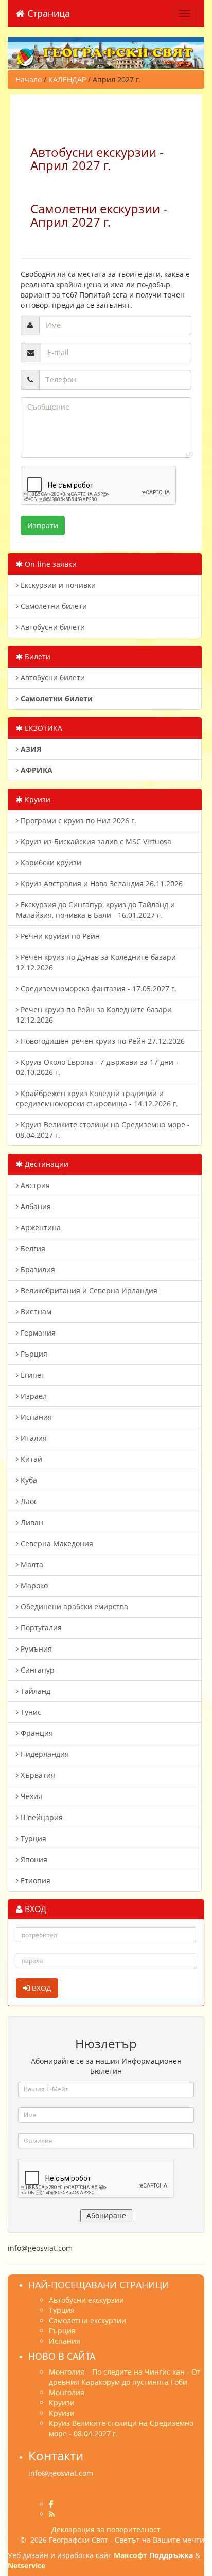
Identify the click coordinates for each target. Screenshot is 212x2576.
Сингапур (37, 1670)
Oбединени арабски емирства (73, 1607)
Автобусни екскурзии (86, 2300)
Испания (35, 1417)
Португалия (40, 1628)
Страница (47, 13)
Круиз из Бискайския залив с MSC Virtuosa (95, 841)
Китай (30, 1459)
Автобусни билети (52, 627)
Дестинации (46, 1164)
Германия (37, 1333)
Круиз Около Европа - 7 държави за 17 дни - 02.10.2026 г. (97, 1067)
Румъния (35, 1649)
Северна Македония (56, 1543)
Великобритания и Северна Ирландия (88, 1291)
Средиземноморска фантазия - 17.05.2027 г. (98, 988)
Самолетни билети (53, 606)
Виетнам (35, 1312)
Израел (33, 1396)
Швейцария (41, 1817)
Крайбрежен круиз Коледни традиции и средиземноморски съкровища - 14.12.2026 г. (97, 1098)
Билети (37, 656)
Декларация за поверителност (106, 2529)
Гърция (33, 1354)
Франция (36, 1733)
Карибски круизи (50, 863)
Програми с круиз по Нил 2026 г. (77, 820)
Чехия (30, 1796)
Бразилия (37, 1270)
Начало (29, 79)
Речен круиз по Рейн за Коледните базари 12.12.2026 (94, 1015)
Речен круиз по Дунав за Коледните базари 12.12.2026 (96, 962)
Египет (32, 1375)
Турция (32, 1838)
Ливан (31, 1522)
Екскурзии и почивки (57, 585)
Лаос (28, 1501)
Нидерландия (44, 1754)
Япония (33, 1859)
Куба (28, 1480)
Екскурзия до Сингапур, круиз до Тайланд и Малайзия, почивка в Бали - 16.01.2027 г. (95, 910)
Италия (33, 1438)
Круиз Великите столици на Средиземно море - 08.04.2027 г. (103, 1130)
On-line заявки (50, 564)
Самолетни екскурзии (87, 2320)
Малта (31, 1564)
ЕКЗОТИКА (42, 728)
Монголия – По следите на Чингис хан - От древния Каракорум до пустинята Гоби (125, 2377)
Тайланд (34, 1691)
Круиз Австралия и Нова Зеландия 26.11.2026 (101, 884)
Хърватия (37, 1775)
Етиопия (34, 1880)
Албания (35, 1206)
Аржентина (40, 1227)
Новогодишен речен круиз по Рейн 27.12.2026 (102, 1041)
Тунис (30, 1712)
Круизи (37, 799)
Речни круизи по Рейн (59, 936)
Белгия (32, 1248)
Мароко (33, 1586)
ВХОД (41, 1988)
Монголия (67, 2392)
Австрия (34, 1185)
